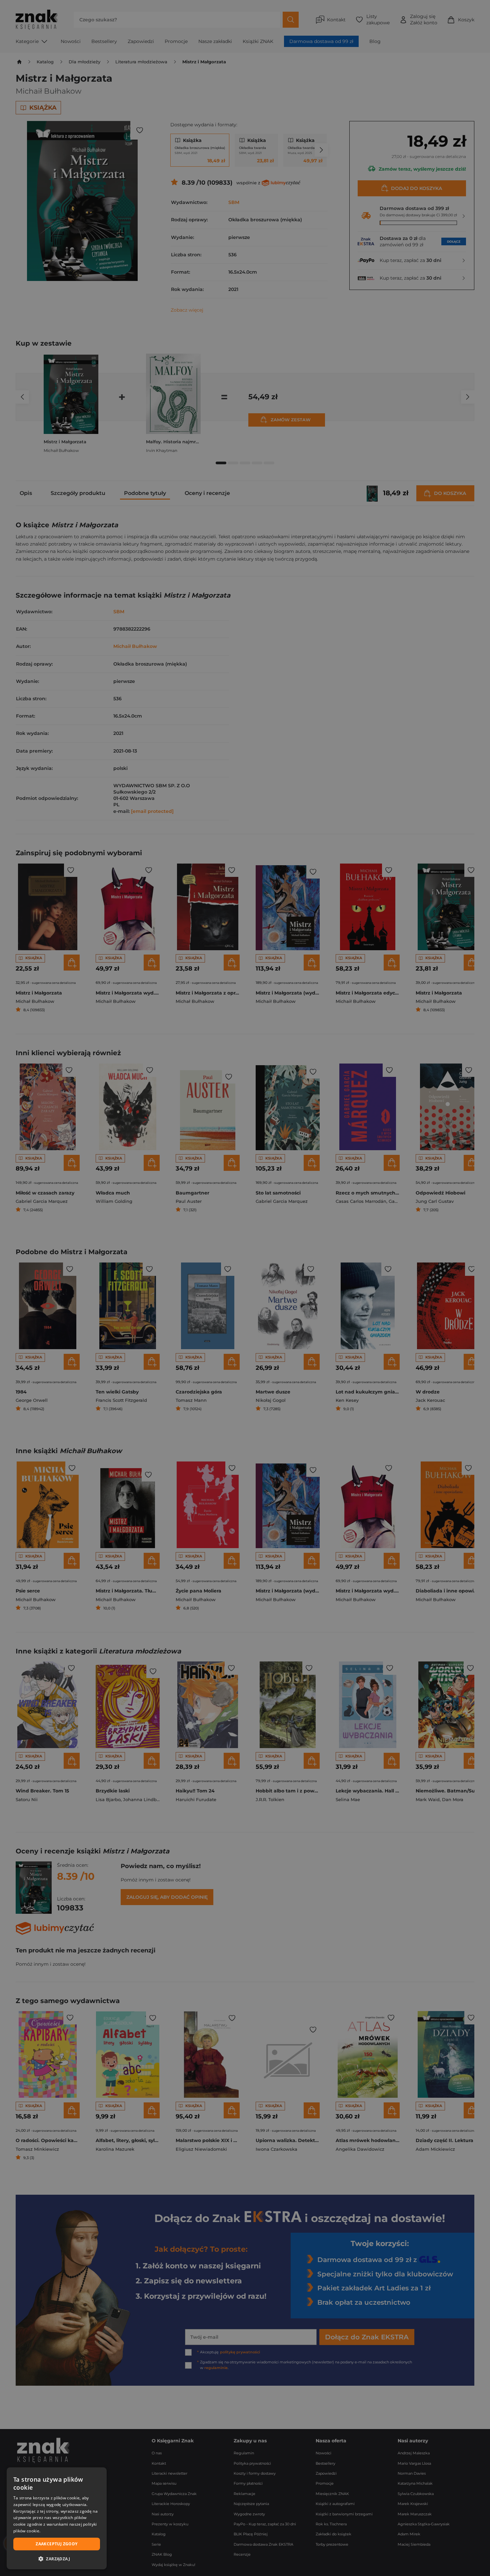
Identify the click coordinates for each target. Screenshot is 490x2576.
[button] (57, 2559)
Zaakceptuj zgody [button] (56, 2544)
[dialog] (57, 2518)
